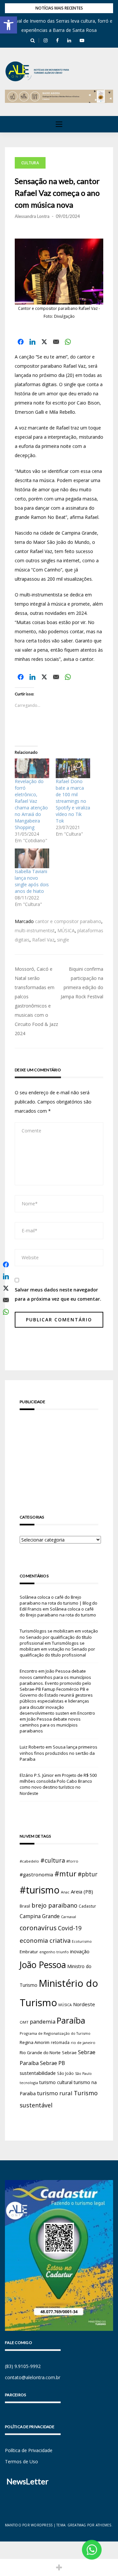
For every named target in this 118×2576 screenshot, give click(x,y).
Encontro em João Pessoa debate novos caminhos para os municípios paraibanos (57, 1722)
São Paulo (83, 2074)
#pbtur (88, 1874)
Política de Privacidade (29, 2450)
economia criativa (45, 1940)
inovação (80, 1951)
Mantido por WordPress (29, 2525)
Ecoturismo (82, 1941)
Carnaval (69, 1917)
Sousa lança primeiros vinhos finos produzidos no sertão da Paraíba (59, 1753)
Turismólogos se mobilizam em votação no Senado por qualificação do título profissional (59, 1637)
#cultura (53, 1860)
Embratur (29, 1952)
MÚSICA (66, 930)
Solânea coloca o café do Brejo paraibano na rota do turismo (58, 1612)
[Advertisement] (59, 1453)
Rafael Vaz (43, 940)
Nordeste (84, 2004)
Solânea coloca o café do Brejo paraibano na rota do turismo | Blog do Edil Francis (59, 1603)
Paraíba (71, 2020)
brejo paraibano (54, 1905)
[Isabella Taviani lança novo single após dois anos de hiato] (32, 858)
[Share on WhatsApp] (68, 342)
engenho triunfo (54, 1952)
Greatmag (77, 2525)
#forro (72, 1861)
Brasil (25, 1906)
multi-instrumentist (35, 930)
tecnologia (29, 2083)
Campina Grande (40, 1916)
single (63, 940)
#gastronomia (36, 1874)
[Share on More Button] (59, 2567)
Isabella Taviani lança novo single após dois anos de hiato (32, 881)
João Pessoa (43, 1965)
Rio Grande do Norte (40, 2053)
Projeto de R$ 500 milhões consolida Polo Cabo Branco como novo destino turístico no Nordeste (58, 1784)
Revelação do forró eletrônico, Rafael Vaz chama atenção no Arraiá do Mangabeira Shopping (31, 804)
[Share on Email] (56, 342)
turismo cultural (56, 2082)
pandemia (43, 2021)
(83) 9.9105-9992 (23, 2366)
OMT (24, 2022)
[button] (9, 25)
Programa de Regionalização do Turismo (55, 2033)
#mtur (65, 1873)
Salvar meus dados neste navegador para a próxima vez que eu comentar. (58, 1294)
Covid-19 (70, 1928)
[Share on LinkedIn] (32, 342)
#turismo (40, 1890)
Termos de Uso (21, 2461)
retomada (60, 2042)
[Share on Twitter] (44, 342)
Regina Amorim (35, 2042)
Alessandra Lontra (32, 216)
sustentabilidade (38, 2073)
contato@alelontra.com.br (33, 2377)
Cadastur (87, 1906)
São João (65, 2073)
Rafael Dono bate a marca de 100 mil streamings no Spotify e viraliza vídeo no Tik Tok (73, 801)
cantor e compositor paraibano (68, 921)
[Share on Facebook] (21, 342)
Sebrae (69, 2053)
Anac (65, 1892)
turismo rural (55, 2093)
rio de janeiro (83, 2042)
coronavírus (38, 1928)
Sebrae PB (52, 2063)
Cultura (30, 163)
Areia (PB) (82, 1891)
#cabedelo (29, 1861)
